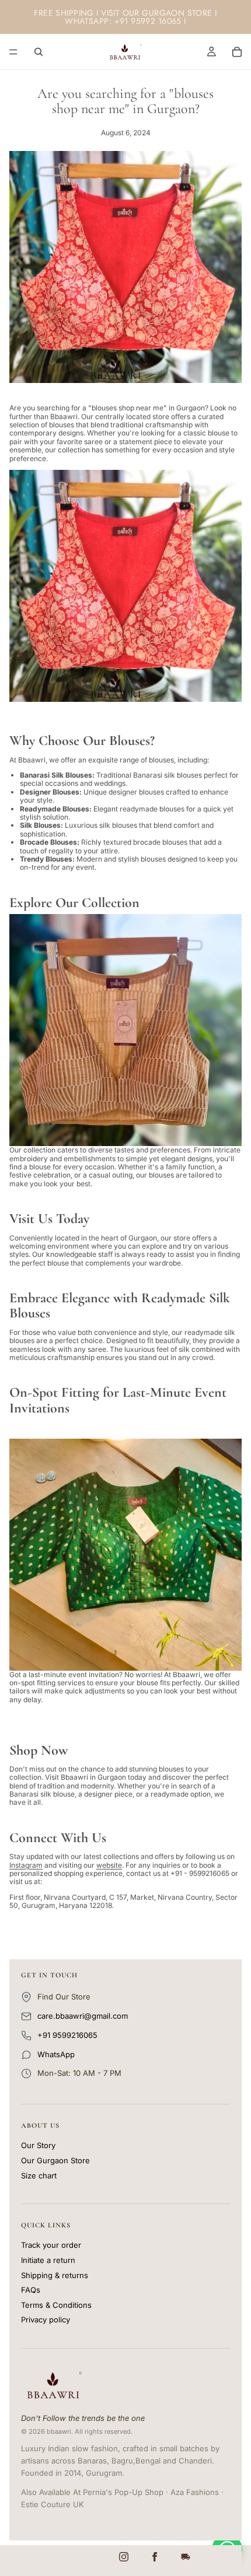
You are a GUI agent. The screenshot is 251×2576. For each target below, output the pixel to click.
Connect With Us (58, 1838)
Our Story (38, 2146)
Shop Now (39, 1750)
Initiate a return (48, 2260)
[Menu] (13, 52)
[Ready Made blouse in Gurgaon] (125, 1555)
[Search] (39, 52)
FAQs (31, 2290)
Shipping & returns (55, 2275)
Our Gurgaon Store (55, 2161)
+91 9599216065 (67, 2035)
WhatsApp (56, 2054)
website (109, 1865)
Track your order (51, 2245)
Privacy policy (46, 2320)
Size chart (39, 2176)
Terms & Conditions (56, 2305)
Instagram (26, 1865)
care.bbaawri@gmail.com (83, 2016)
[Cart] (237, 52)
